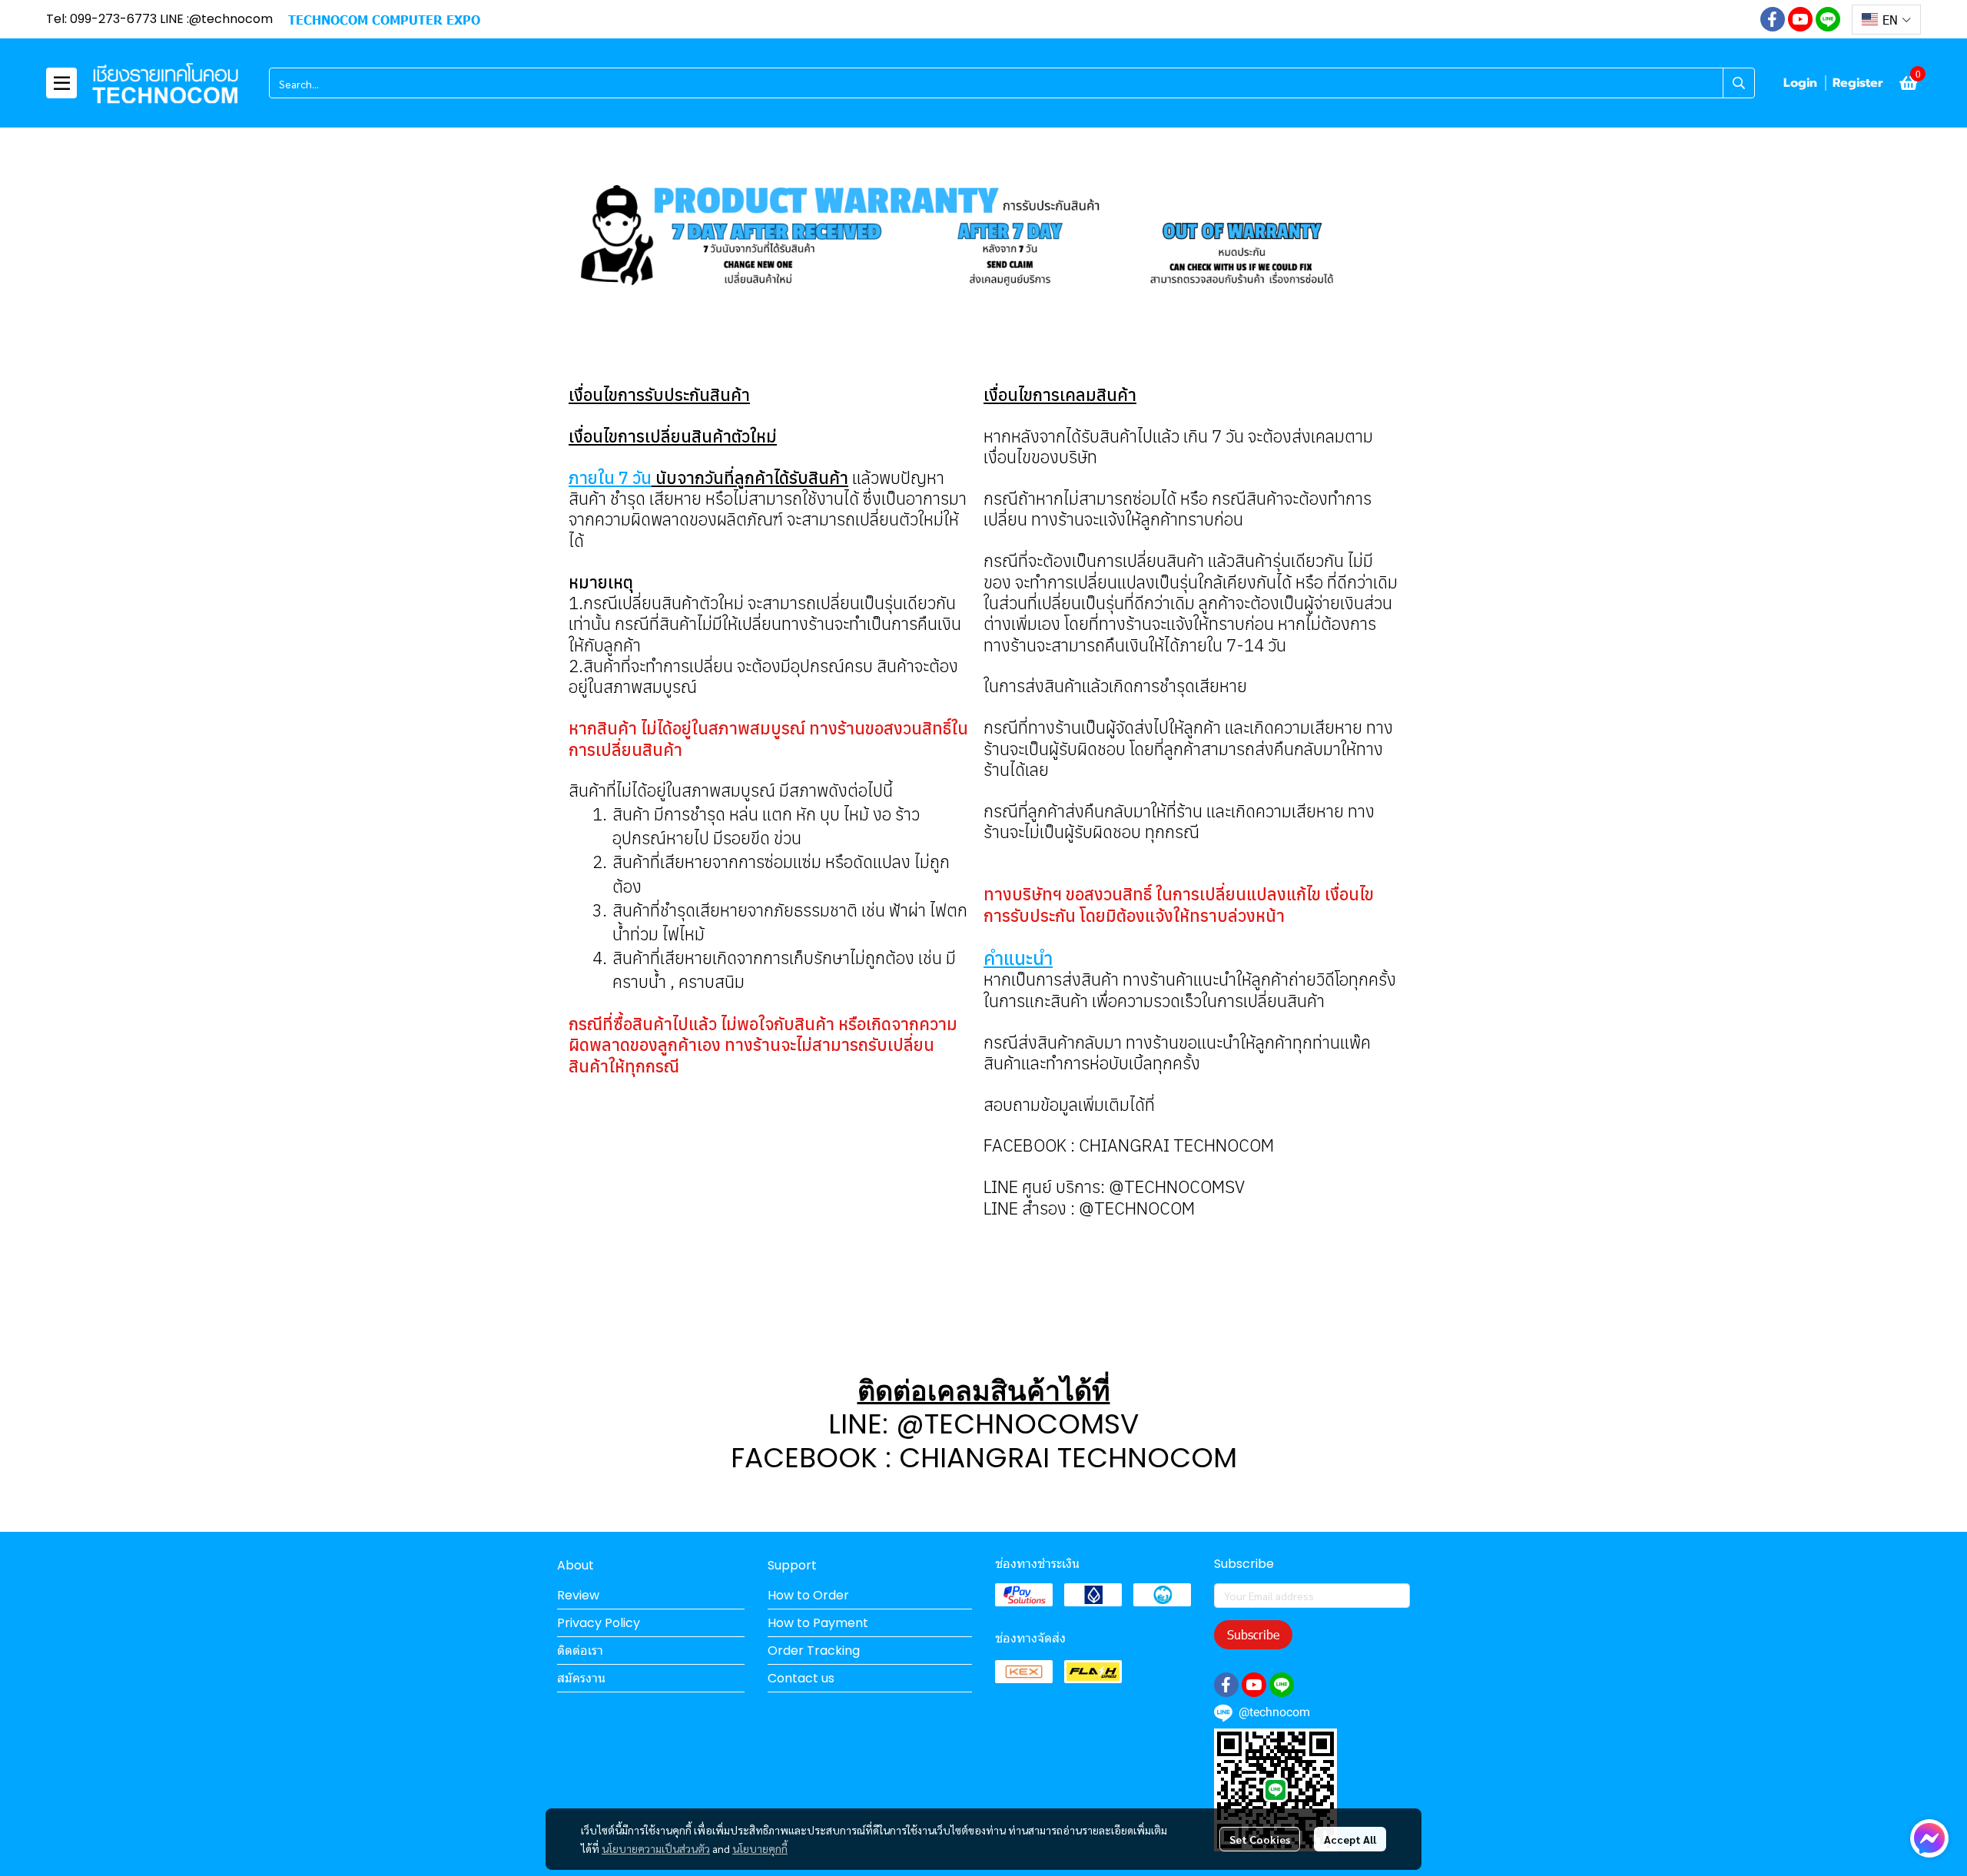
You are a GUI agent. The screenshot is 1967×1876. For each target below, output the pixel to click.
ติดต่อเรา (580, 1651)
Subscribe (1253, 1634)
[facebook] (1773, 19)
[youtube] (1800, 19)
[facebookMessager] (1929, 1838)
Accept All (1350, 1839)
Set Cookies (1260, 1839)
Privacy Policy (599, 1623)
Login (1800, 83)
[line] (1828, 19)
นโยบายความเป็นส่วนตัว (656, 1848)
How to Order (808, 1595)
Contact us (801, 1678)
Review (578, 1595)
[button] (1886, 20)
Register (1858, 83)
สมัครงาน (581, 1678)
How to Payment (818, 1623)
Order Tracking (814, 1651)
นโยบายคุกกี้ (760, 1848)
